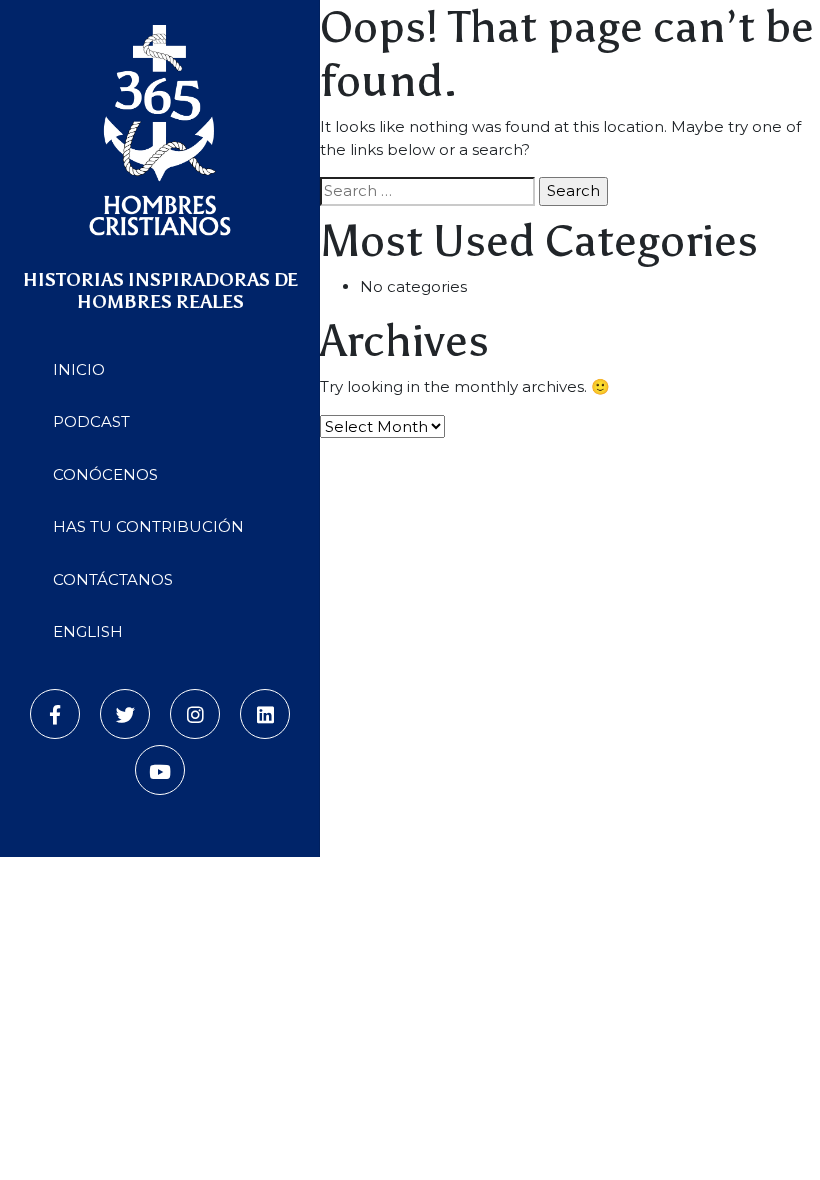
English (88, 631)
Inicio (79, 369)
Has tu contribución (148, 526)
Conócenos (105, 474)
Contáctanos (113, 579)
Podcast (91, 421)
